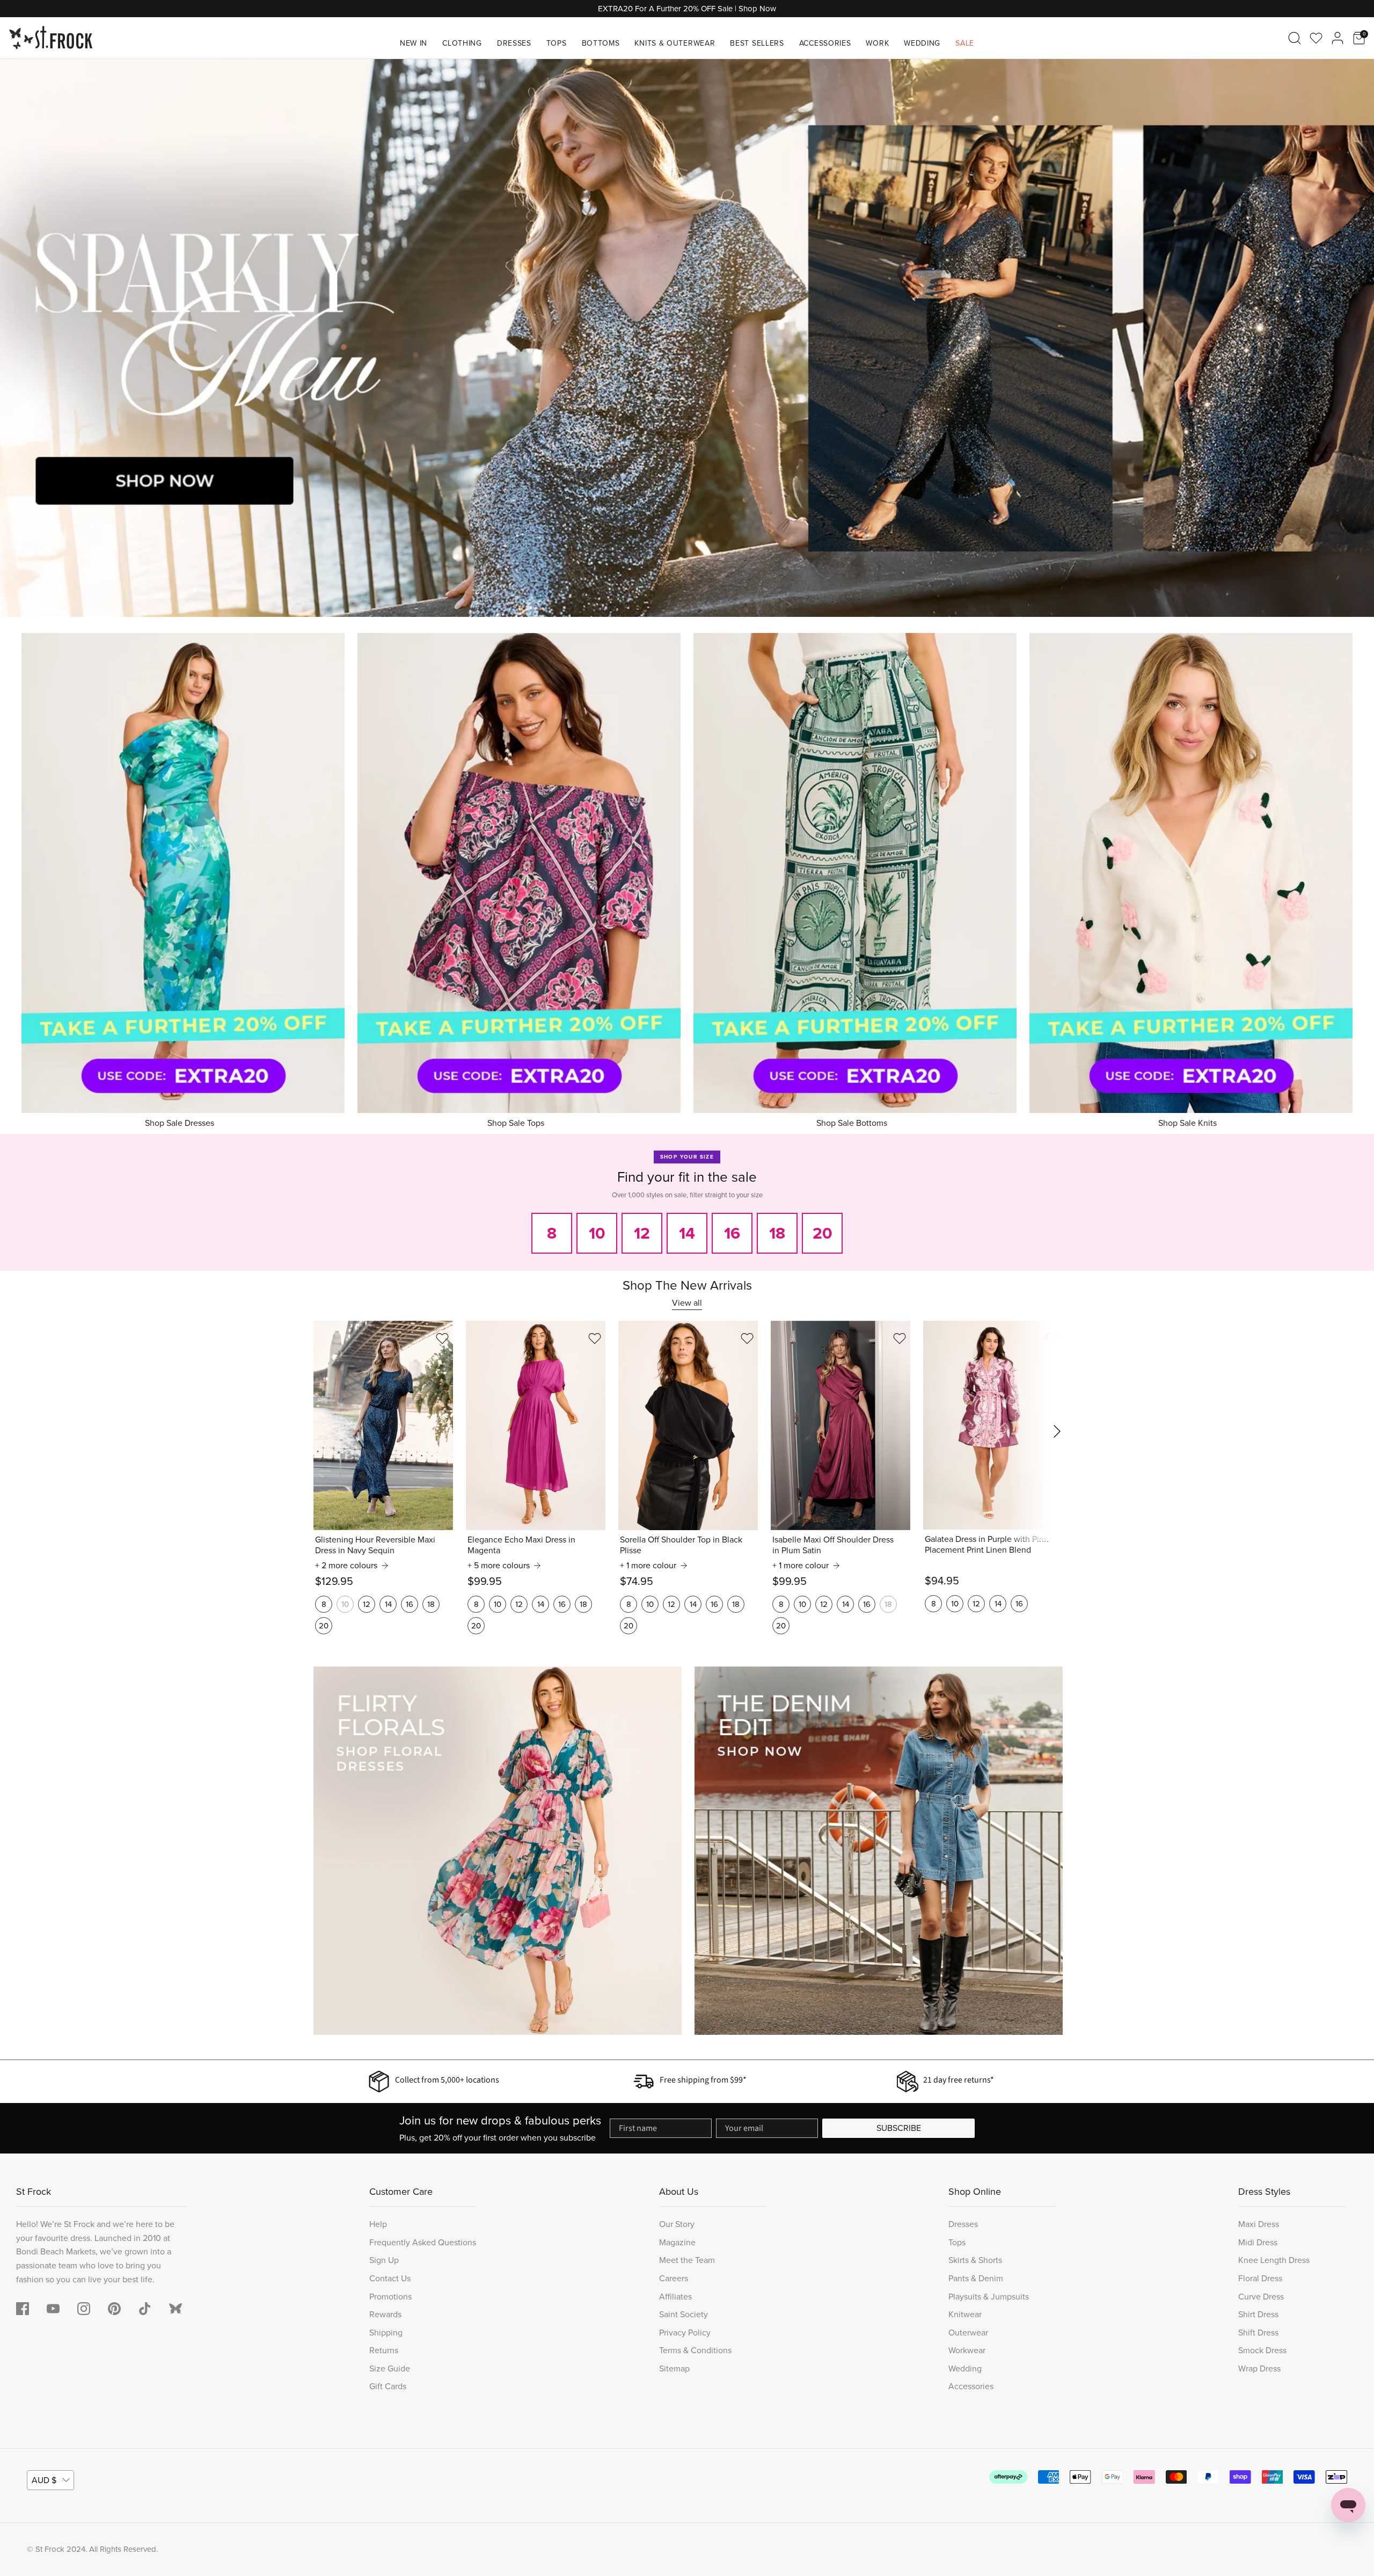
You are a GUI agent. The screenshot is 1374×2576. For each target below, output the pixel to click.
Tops (557, 43)
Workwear (967, 2350)
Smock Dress (1262, 2350)
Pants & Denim (976, 2278)
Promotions (390, 2297)
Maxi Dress (1259, 2224)
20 (324, 1626)
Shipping (386, 2333)
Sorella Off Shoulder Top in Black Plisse (681, 1545)
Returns (384, 2350)
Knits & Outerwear (675, 43)
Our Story (677, 2224)
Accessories (825, 43)
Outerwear (968, 2333)
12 (367, 1604)
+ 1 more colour (648, 1566)
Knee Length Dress (1274, 2260)
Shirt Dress (1258, 2314)
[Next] (1353, 338)
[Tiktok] (145, 2309)
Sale (965, 43)
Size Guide (390, 2368)
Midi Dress (1258, 2242)
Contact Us (390, 2278)
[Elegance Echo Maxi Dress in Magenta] (536, 1425)
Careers (674, 2278)
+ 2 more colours (346, 1566)
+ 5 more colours (499, 1566)
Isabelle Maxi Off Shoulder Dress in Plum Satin (833, 1545)
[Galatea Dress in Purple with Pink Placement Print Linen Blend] (993, 1425)
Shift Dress (1258, 2333)
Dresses (514, 43)
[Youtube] (53, 2309)
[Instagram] (84, 2309)
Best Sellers (757, 43)
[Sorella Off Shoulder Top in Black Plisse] (688, 1425)
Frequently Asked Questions (423, 2242)
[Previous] (21, 338)
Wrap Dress (1259, 2368)
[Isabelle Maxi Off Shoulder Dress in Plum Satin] (841, 1425)
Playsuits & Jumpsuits (989, 2297)
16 (410, 1604)
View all (687, 1303)
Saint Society (684, 2314)
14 (388, 1604)
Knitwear (965, 2314)
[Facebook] (23, 2309)
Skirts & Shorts (975, 2260)
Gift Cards (388, 2386)
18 (431, 1604)
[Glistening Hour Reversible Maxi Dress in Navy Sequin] (383, 1425)
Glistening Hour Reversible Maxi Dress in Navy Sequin (375, 1545)
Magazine (677, 2242)
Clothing (462, 43)
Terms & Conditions (695, 2350)
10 (345, 1604)
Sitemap (674, 2368)
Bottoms (601, 43)
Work (877, 43)
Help (378, 2224)
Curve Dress (1261, 2297)
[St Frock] (51, 38)
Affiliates (675, 2297)
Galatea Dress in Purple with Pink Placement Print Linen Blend (986, 1545)
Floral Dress (1260, 2278)
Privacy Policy (685, 2333)
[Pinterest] (114, 2309)
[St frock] (176, 2309)
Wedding (922, 43)
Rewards (385, 2314)
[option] (687, 338)
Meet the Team (687, 2260)
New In (414, 43)
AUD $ (44, 2480)
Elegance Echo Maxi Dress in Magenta (521, 1545)
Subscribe (899, 2128)
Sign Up (384, 2260)
